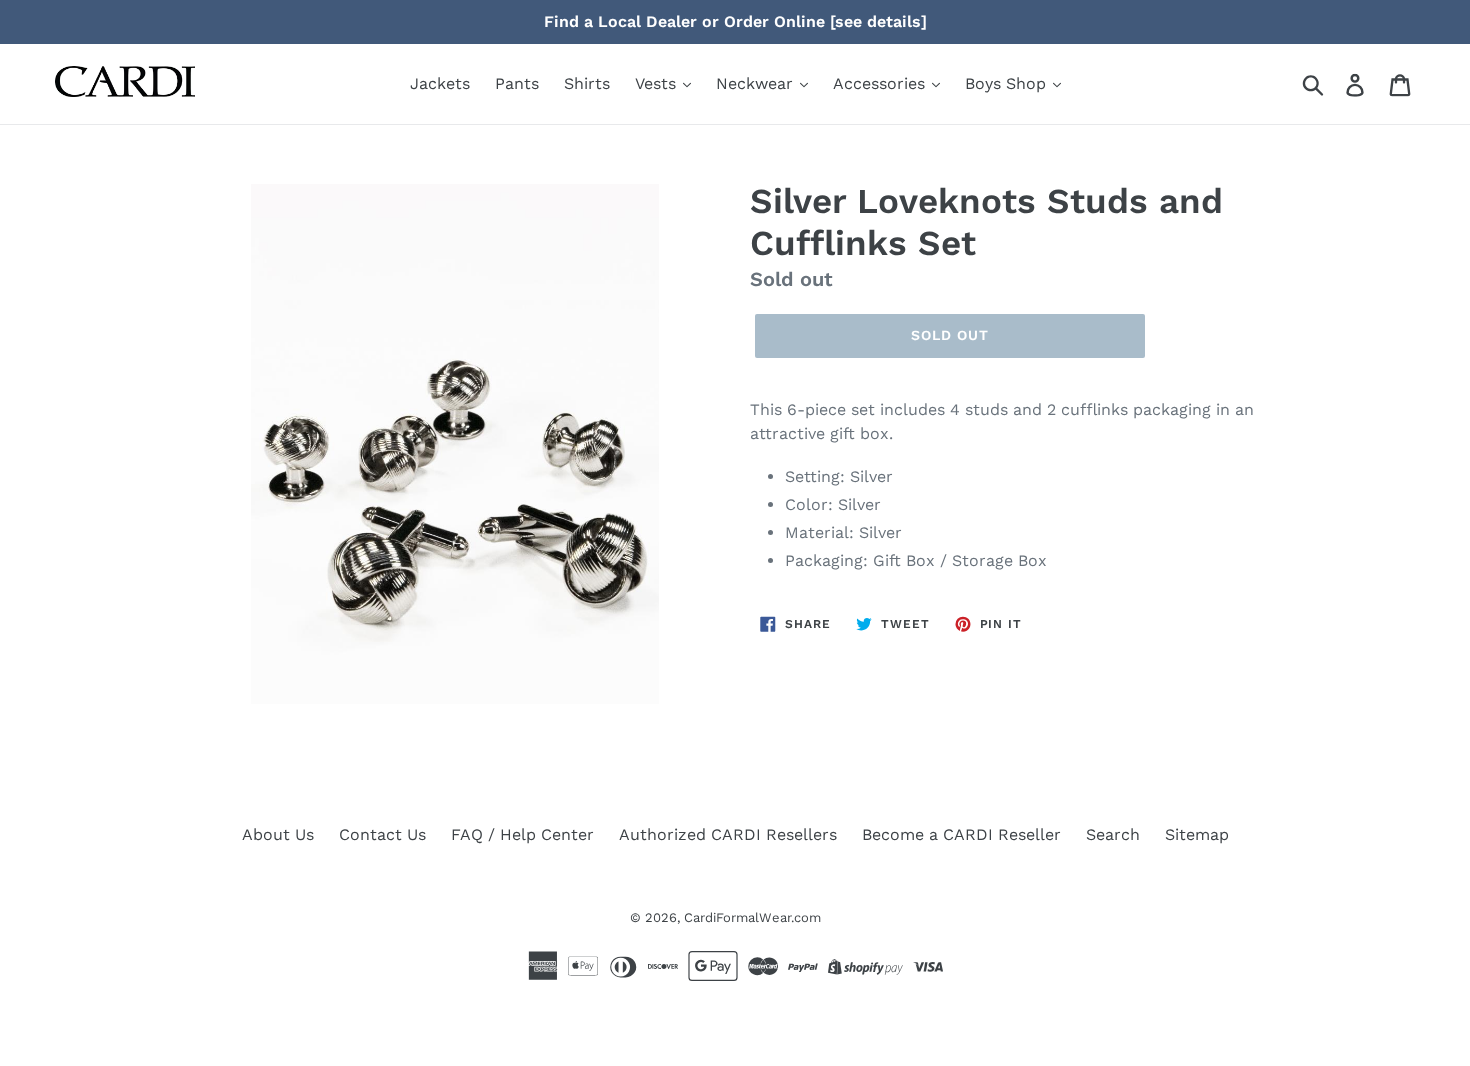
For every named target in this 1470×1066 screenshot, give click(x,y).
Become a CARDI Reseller (961, 834)
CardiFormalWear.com (752, 917)
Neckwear (757, 83)
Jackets (440, 83)
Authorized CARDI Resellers (728, 834)
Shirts (587, 83)
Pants (517, 83)
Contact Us (382, 834)
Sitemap (1197, 834)
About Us (278, 834)
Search (1113, 834)
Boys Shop (1008, 83)
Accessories (881, 83)
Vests (658, 83)
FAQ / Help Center (522, 834)
